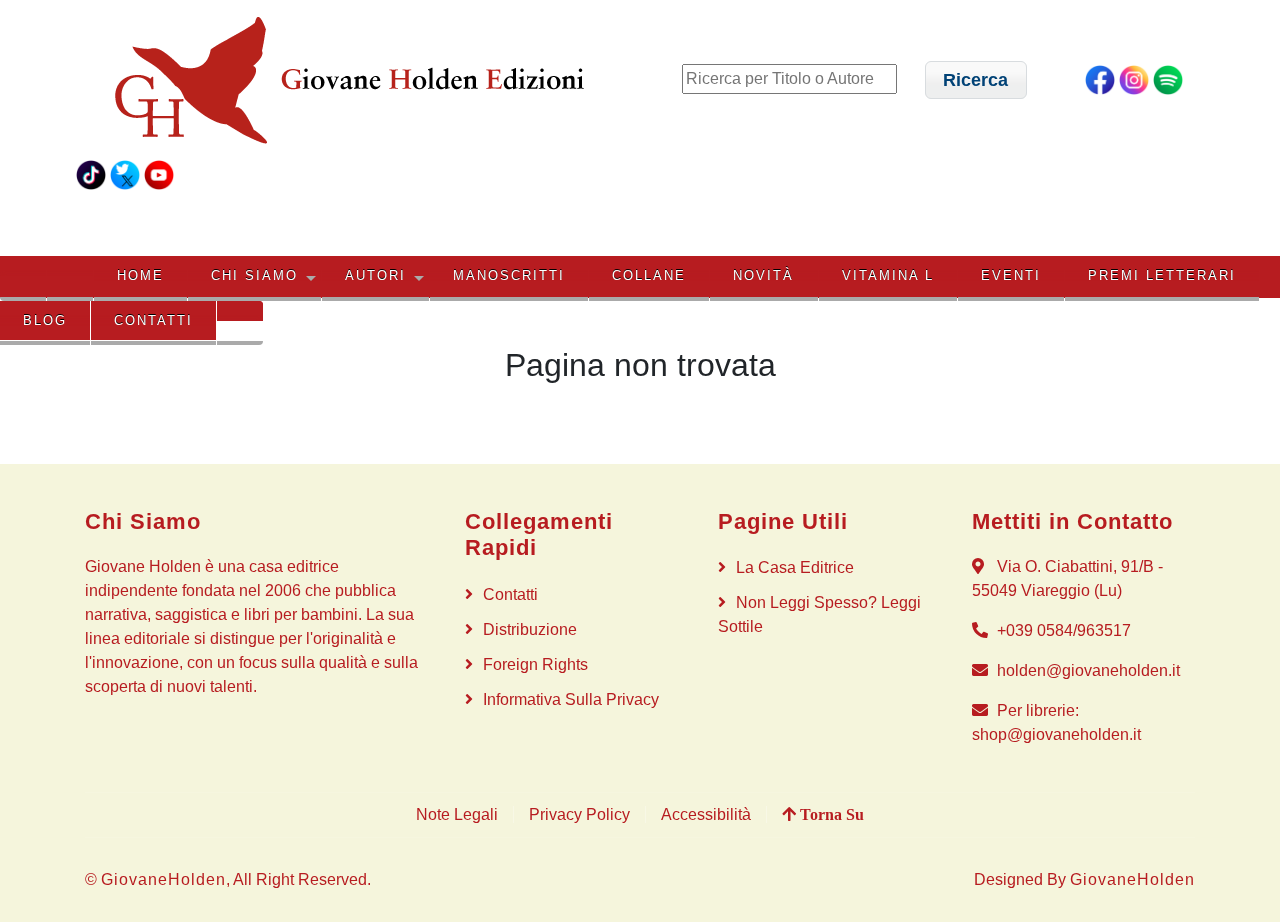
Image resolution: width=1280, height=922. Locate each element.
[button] (976, 79)
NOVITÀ (763, 275)
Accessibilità (706, 814)
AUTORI (375, 275)
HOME (140, 275)
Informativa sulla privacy (571, 699)
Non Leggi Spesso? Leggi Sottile (819, 614)
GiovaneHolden (163, 879)
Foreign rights (535, 664)
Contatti (153, 320)
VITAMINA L (888, 275)
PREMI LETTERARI (1162, 275)
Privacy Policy (579, 814)
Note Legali (457, 814)
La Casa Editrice (795, 567)
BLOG (45, 320)
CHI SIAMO (254, 275)
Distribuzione (530, 629)
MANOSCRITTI (509, 275)
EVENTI (1011, 275)
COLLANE (649, 275)
